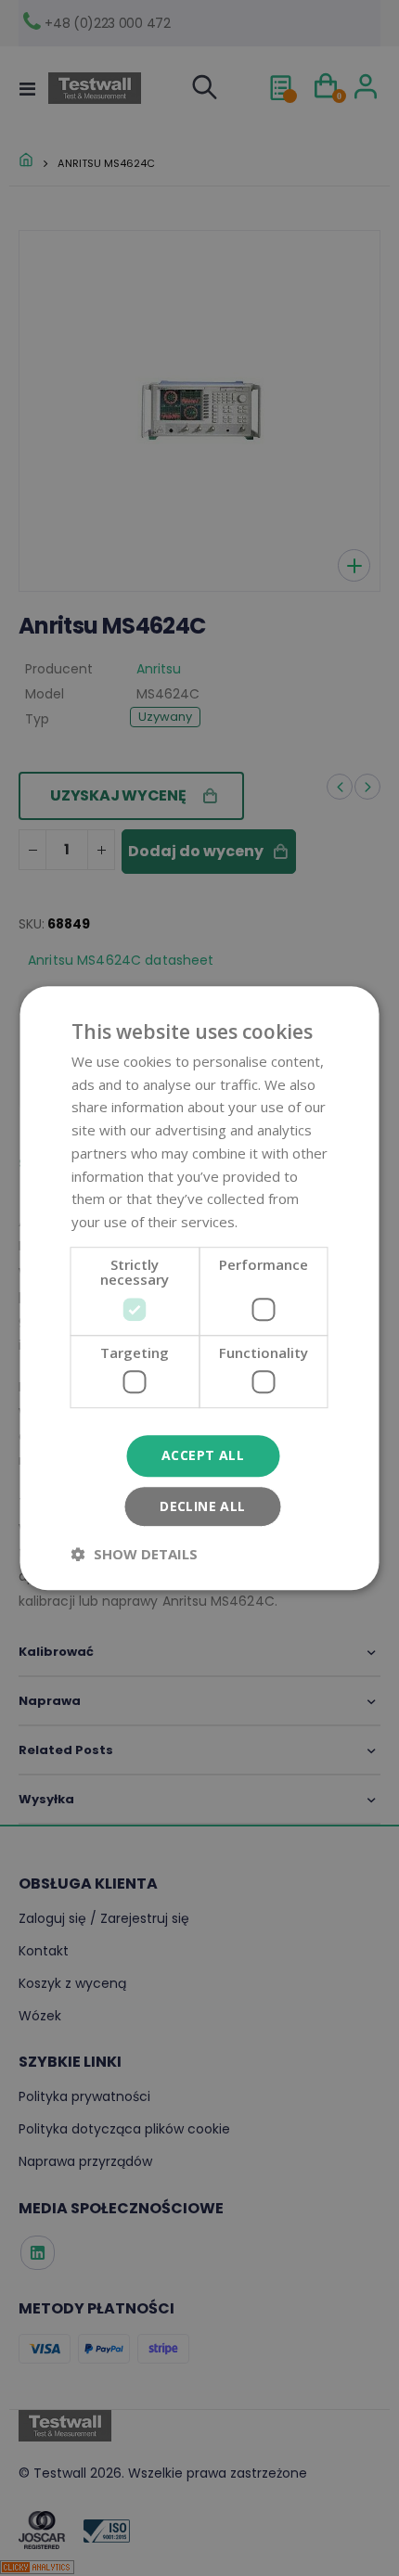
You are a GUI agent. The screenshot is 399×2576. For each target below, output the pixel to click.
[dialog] (199, 1288)
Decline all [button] (202, 1506)
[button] (135, 1554)
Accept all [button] (203, 1456)
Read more (277, 1222)
